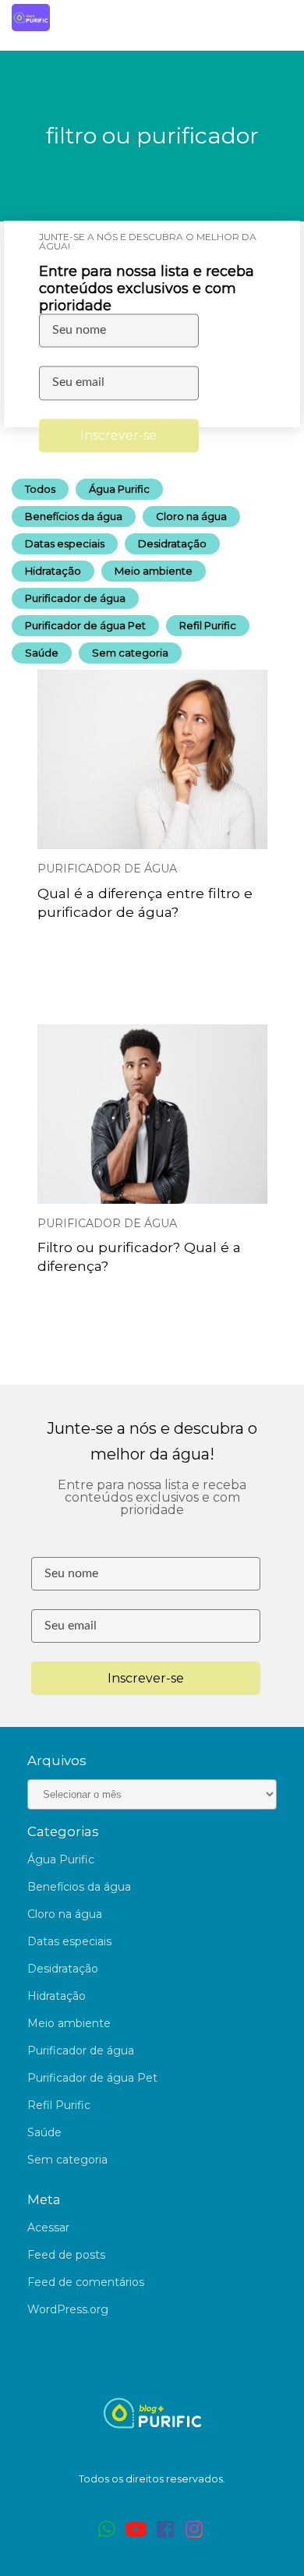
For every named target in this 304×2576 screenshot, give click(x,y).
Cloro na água (191, 516)
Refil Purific (208, 625)
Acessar (48, 2227)
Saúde (42, 653)
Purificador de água (75, 598)
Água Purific (119, 489)
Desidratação (172, 543)
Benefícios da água (74, 516)
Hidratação (53, 571)
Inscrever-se (118, 435)
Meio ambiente (154, 571)
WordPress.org (68, 2309)
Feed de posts (66, 2255)
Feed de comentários (86, 2282)
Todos (40, 489)
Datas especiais (65, 543)
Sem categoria (130, 653)
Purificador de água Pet (85, 625)
